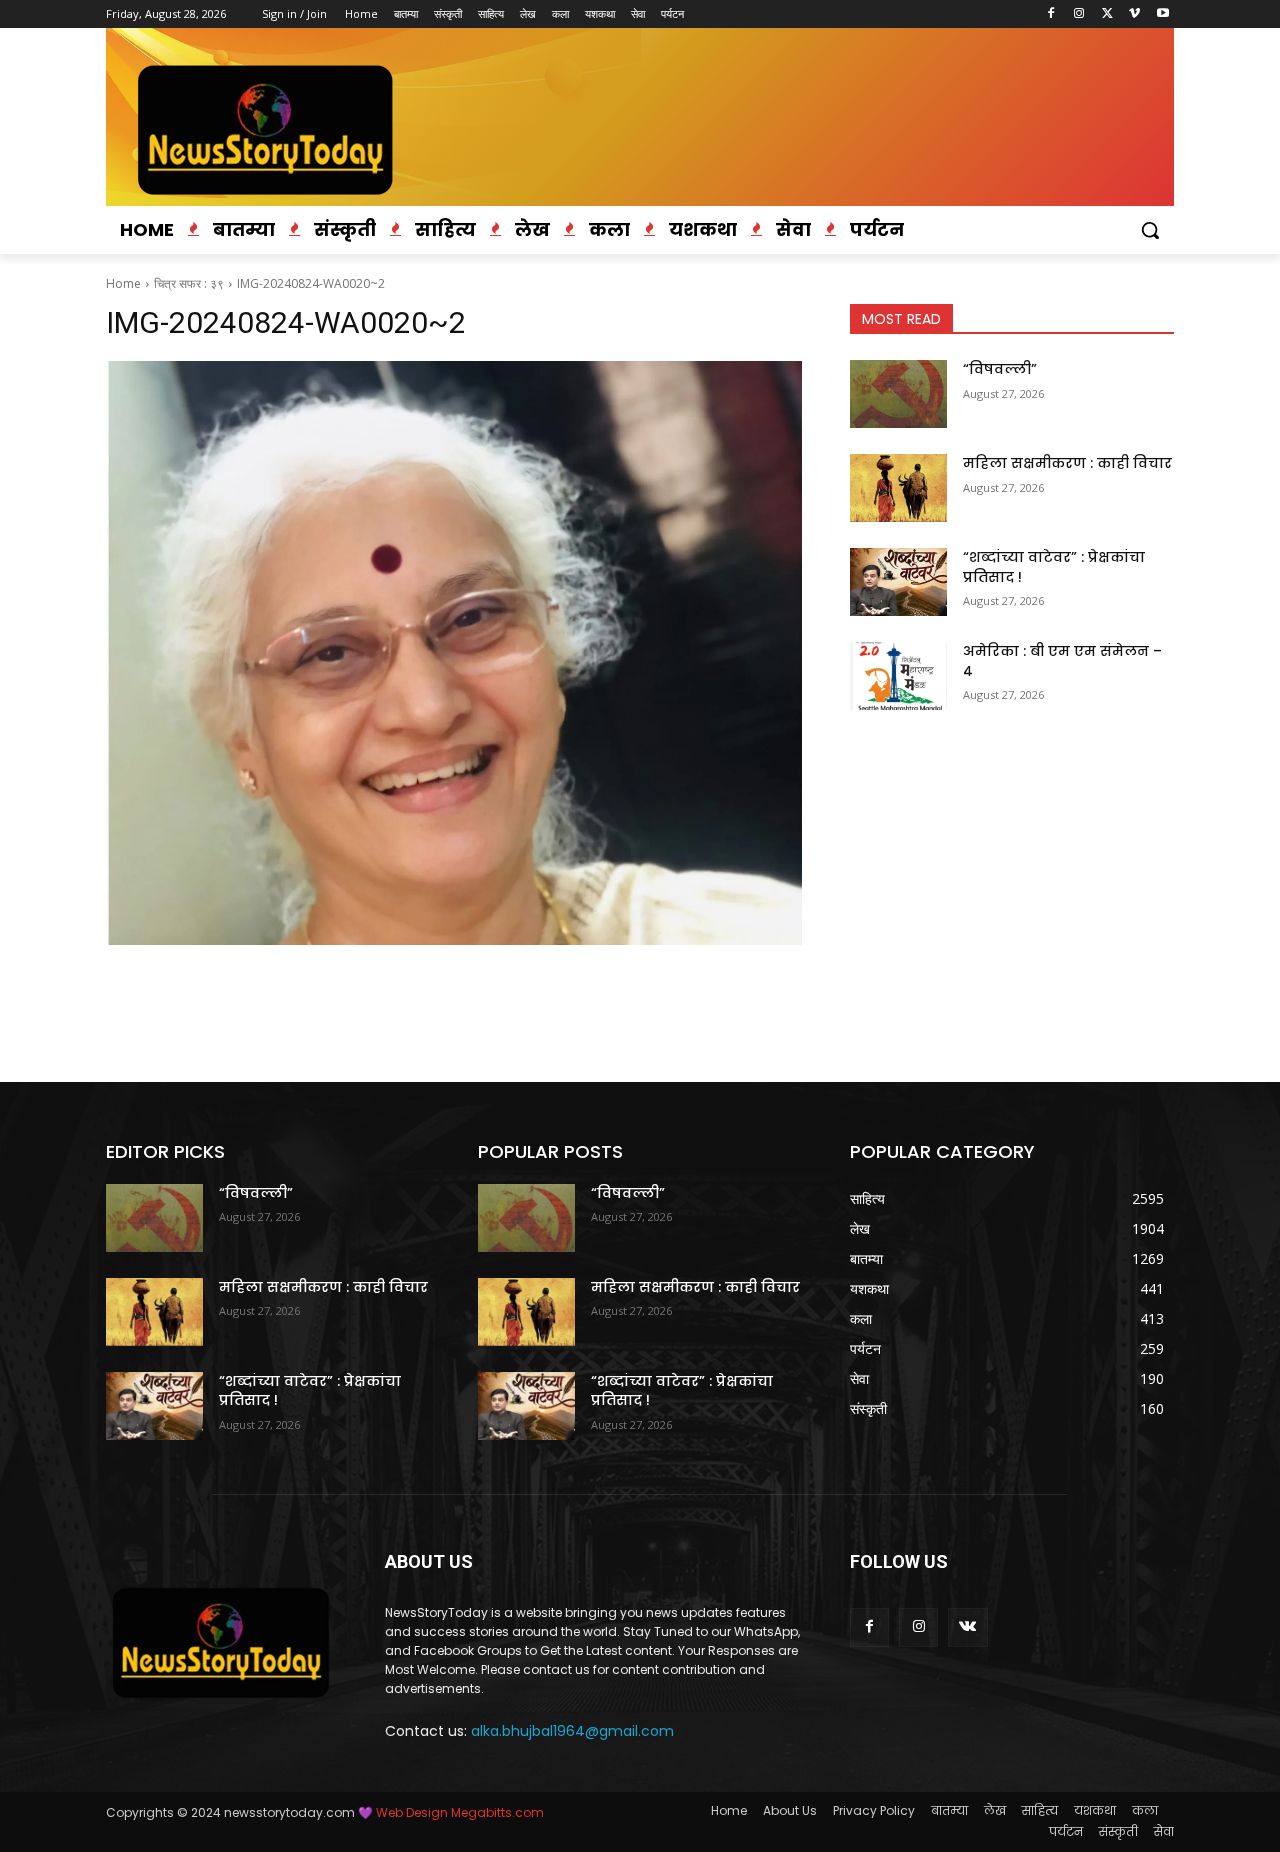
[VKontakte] (967, 1627)
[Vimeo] (1134, 14)
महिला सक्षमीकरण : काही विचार (1067, 463)
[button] (1150, 230)
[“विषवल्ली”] (898, 394)
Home (123, 283)
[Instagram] (1079, 14)
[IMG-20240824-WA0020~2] (454, 653)
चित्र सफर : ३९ (189, 283)
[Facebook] (1051, 14)
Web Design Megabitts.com (458, 1812)
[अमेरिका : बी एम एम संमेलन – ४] (898, 676)
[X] (1107, 14)
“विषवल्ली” (1000, 369)
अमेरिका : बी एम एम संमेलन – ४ (1062, 661)
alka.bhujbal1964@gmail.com (572, 1731)
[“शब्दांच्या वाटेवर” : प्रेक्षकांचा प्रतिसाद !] (898, 582)
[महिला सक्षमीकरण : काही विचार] (898, 488)
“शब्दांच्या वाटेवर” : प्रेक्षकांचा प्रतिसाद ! (1054, 567)
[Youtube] (1162, 14)
